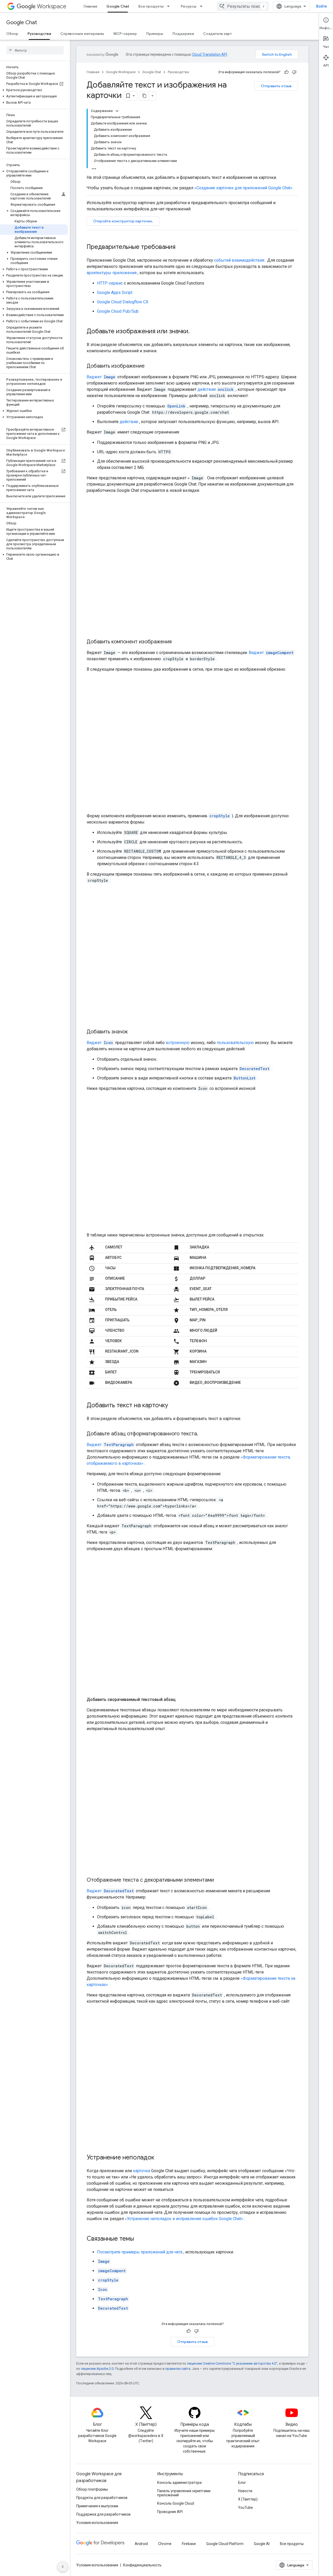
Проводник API (170, 2512)
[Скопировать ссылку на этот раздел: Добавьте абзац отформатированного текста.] (203, 1434)
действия (216, 389)
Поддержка (183, 34)
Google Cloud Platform (225, 2544)
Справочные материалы (82, 34)
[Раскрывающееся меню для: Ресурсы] (203, 6)
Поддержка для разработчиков (103, 2514)
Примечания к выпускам (97, 2506)
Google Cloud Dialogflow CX (123, 302)
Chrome (165, 2544)
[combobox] (243, 6)
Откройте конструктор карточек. (123, 221)
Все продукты (151, 6)
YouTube (245, 2508)
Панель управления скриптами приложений (184, 2493)
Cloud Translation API (210, 54)
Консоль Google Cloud (176, 2503)
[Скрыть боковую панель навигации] (63, 2567)
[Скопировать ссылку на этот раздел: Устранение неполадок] (159, 2158)
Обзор (12, 34)
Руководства (39, 34)
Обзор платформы (92, 2489)
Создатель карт (217, 34)
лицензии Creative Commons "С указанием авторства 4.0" (232, 2363)
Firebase (189, 2544)
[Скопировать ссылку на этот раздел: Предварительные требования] (181, 247)
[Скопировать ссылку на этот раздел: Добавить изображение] (150, 366)
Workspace (52, 6)
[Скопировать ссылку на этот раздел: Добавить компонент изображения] (177, 642)
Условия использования (97, 2523)
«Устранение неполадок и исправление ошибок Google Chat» (184, 2219)
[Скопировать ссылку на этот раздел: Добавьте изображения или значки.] (195, 332)
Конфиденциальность (142, 2565)
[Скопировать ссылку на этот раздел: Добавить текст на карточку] (173, 1406)
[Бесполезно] (294, 72)
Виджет (101, 377)
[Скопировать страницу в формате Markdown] (144, 96)
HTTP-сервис (110, 283)
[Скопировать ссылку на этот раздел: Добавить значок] (133, 1032)
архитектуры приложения (112, 273)
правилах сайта (178, 2369)
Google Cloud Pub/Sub (118, 311)
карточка (142, 2171)
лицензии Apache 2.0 (97, 2369)
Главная (90, 6)
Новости (245, 2491)
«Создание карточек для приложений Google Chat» (243, 188)
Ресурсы (189, 6)
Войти (321, 6)
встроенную (178, 1043)
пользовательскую (235, 1043)
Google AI (262, 2544)
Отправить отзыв (276, 86)
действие (129, 422)
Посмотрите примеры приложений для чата (140, 2252)
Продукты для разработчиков (102, 2498)
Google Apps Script (115, 293)
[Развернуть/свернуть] (117, 111)
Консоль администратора (179, 2483)
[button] (34, 90)
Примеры (155, 34)
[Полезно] (286, 72)
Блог (242, 2483)
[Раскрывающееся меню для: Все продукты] (170, 6)
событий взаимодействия (239, 260)
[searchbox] (35, 50)
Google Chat (118, 6)
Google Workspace (121, 72)
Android (141, 2544)
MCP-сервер (125, 34)
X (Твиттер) (248, 2499)
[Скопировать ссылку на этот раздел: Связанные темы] (139, 2239)
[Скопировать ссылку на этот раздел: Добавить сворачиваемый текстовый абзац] (181, 1700)
